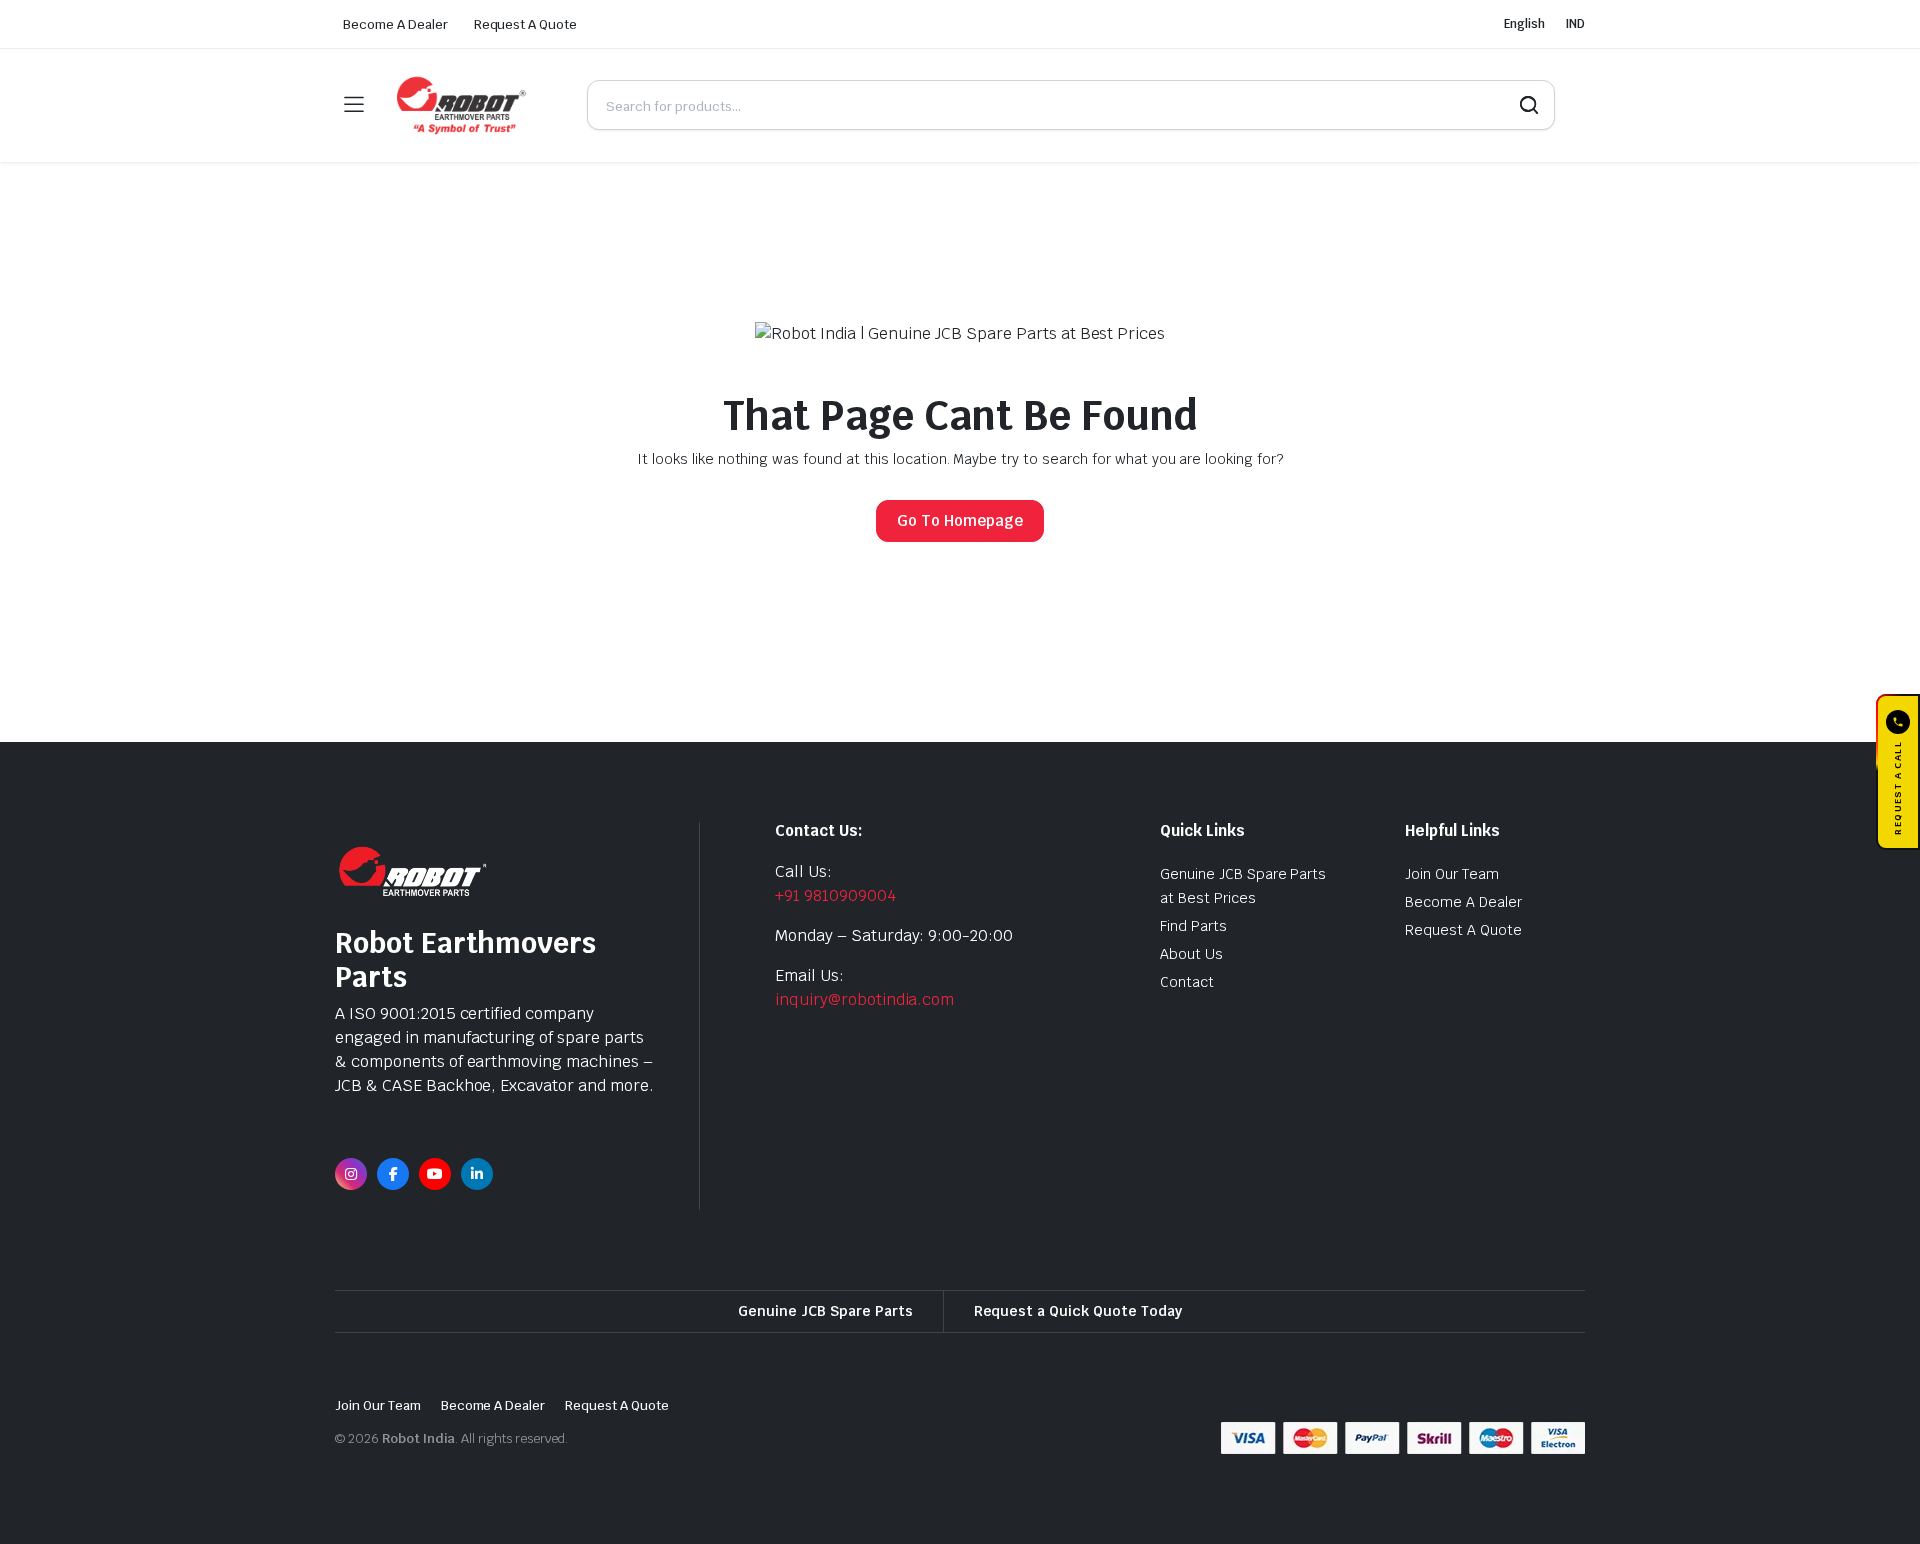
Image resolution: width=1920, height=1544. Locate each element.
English (1524, 24)
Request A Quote (526, 24)
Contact (1187, 982)
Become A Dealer (395, 24)
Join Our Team (1452, 874)
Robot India (419, 1438)
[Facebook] (393, 1174)
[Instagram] (351, 1174)
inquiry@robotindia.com (864, 999)
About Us (1191, 954)
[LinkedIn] (477, 1174)
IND (1575, 24)
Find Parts (1193, 926)
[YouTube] (435, 1174)
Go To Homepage (960, 520)
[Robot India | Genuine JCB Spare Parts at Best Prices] (475, 105)
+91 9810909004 (835, 895)
